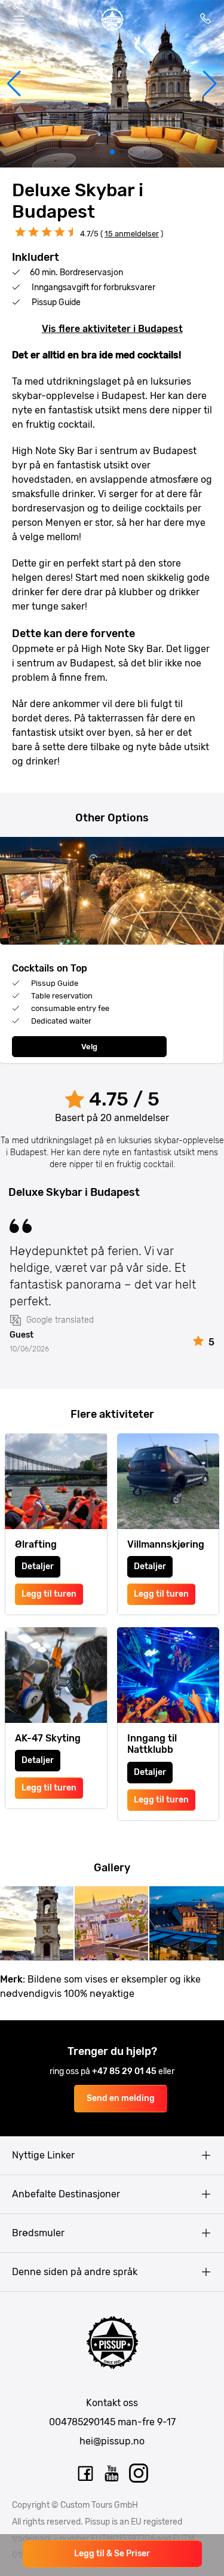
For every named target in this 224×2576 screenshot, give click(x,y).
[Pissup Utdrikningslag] (112, 20)
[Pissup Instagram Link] (139, 2474)
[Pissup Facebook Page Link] (85, 2474)
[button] (14, 84)
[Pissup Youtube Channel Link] (112, 2474)
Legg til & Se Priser (112, 2554)
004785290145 (82, 2422)
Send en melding (121, 2098)
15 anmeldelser (132, 234)
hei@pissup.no (112, 2441)
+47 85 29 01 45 (125, 2071)
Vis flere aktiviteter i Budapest (112, 329)
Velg (89, 1047)
